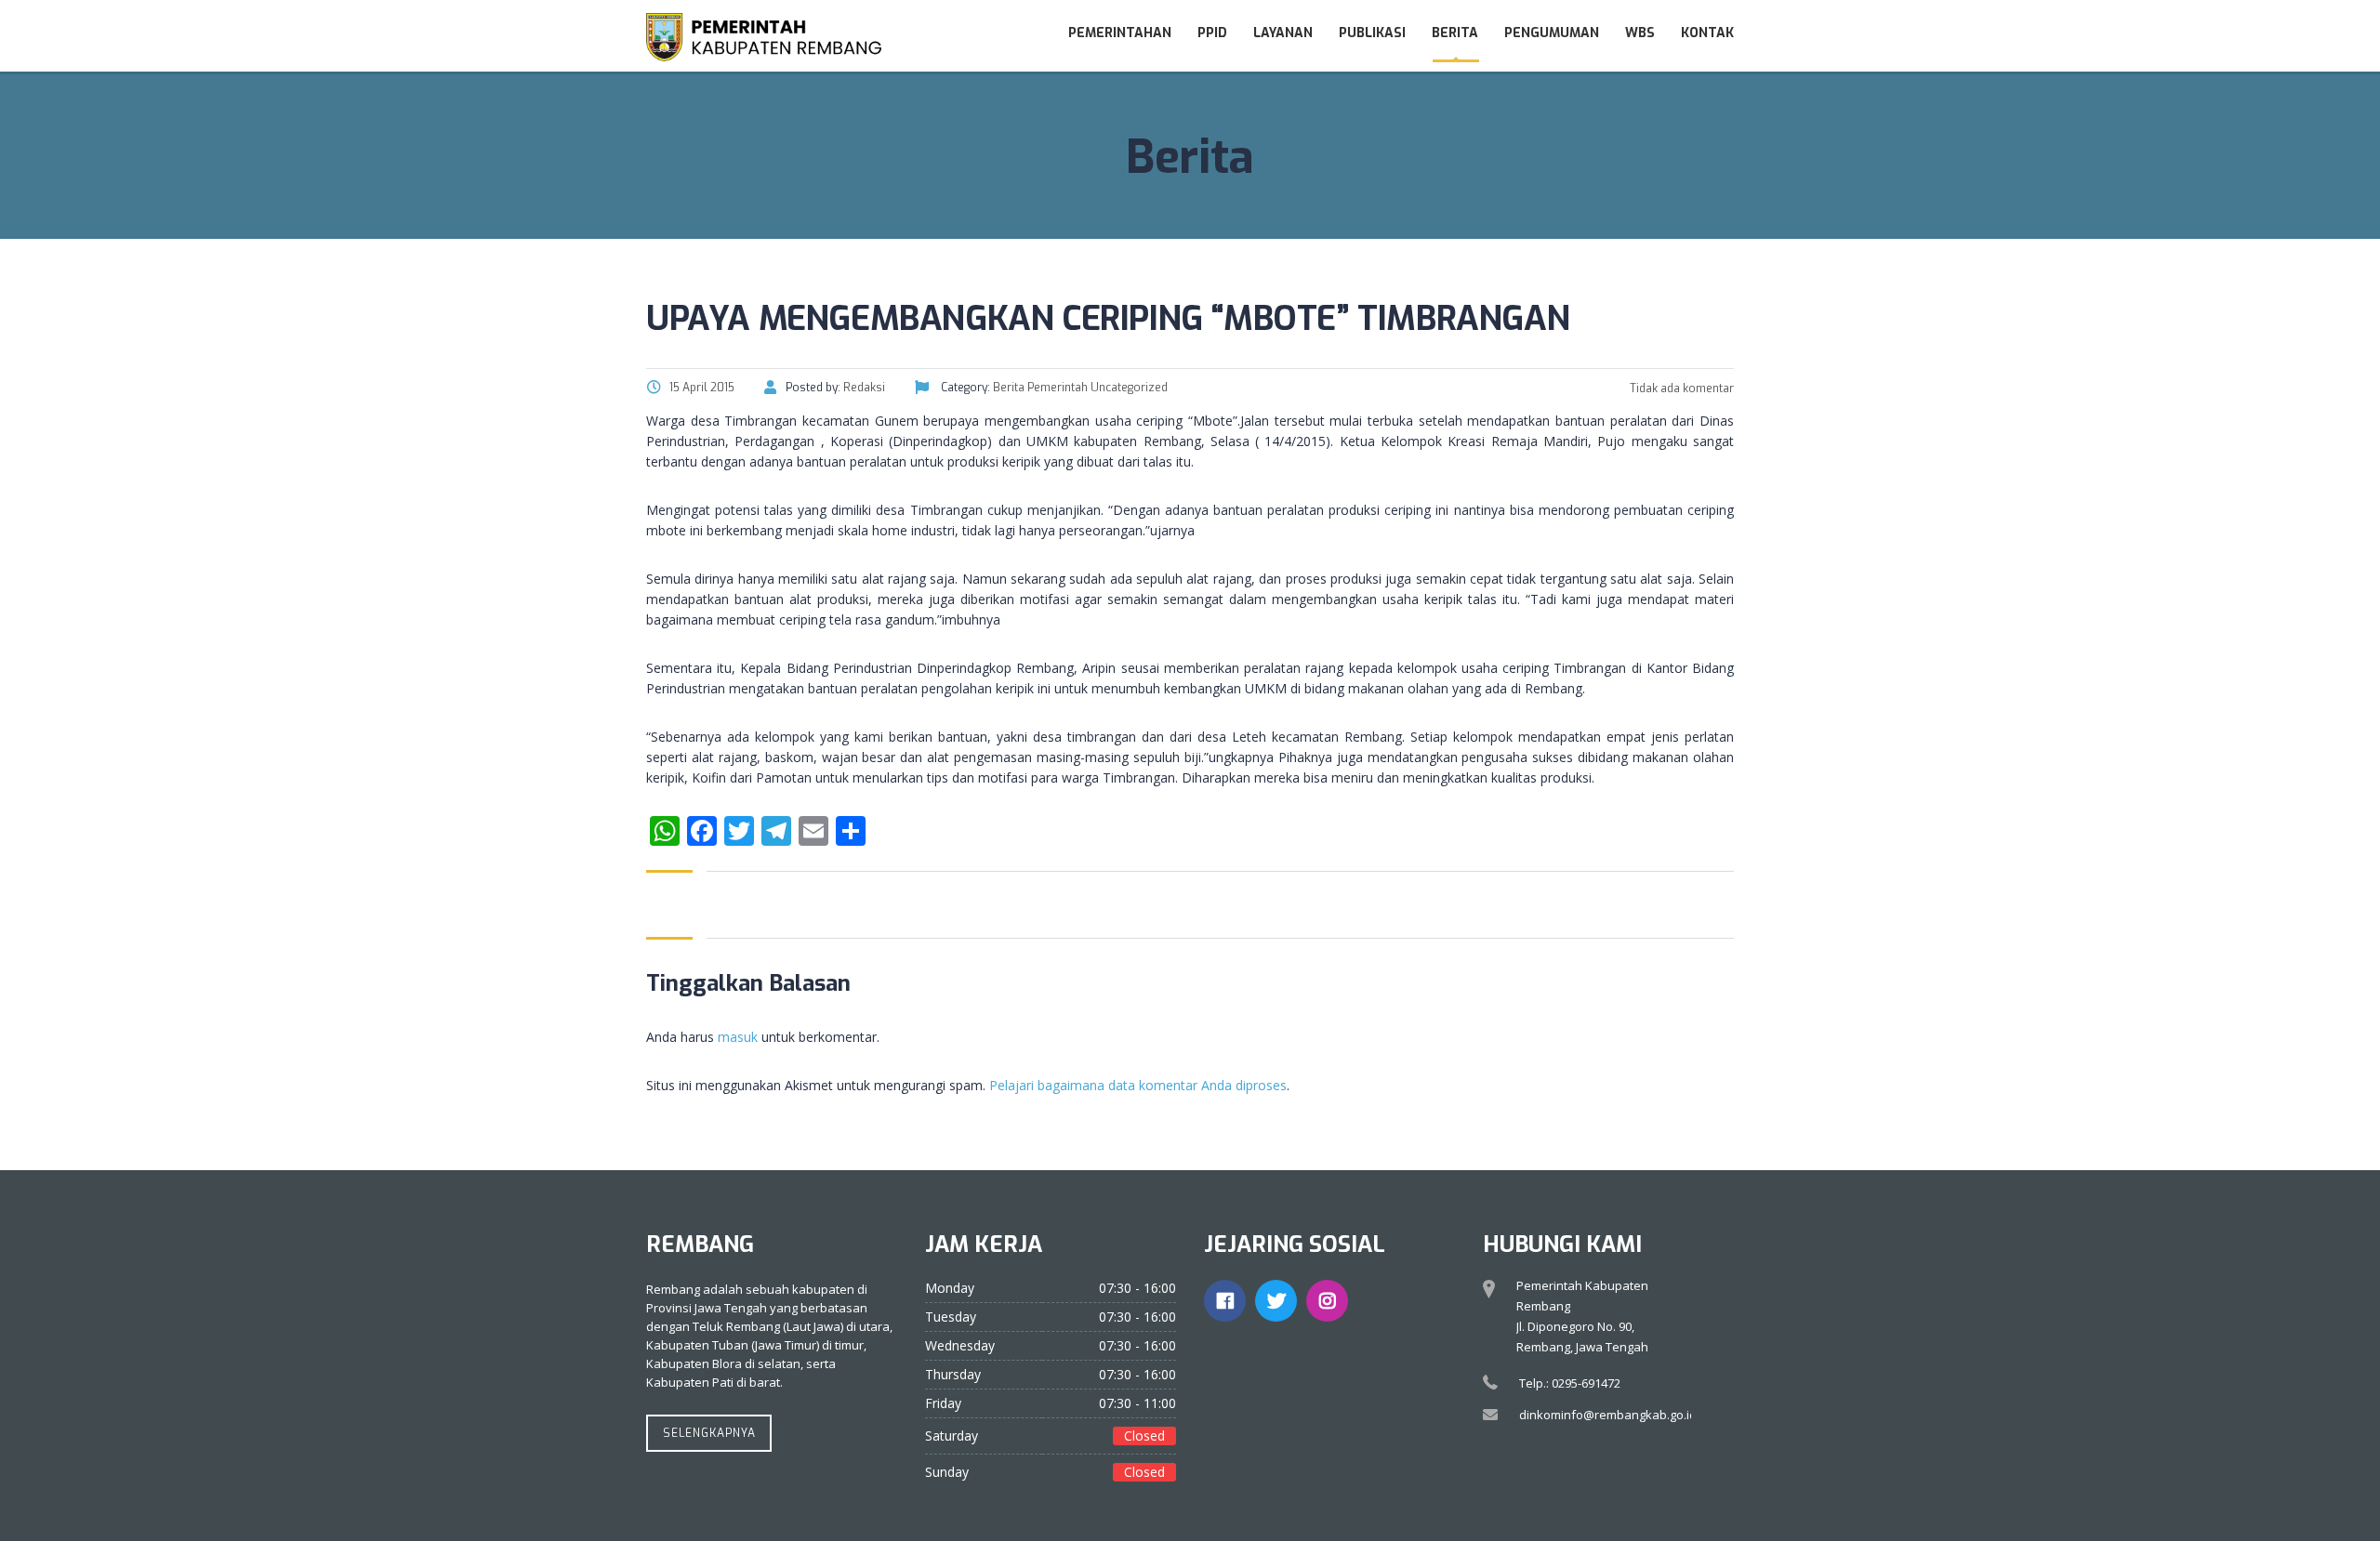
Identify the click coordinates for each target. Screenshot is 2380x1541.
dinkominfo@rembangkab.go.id (1608, 1415)
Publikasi (1372, 33)
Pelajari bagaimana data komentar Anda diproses (1138, 1085)
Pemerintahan (1120, 33)
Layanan (1283, 33)
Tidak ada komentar (1680, 389)
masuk (738, 1037)
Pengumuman (1552, 33)
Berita (1455, 33)
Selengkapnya (709, 1433)
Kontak (1707, 33)
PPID (1212, 33)
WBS (1640, 33)
